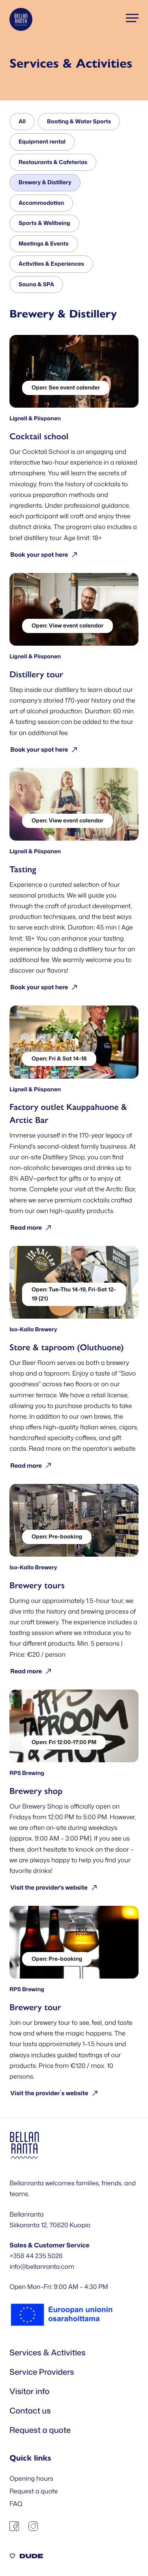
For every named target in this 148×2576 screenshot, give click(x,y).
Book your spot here (39, 555)
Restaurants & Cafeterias (53, 162)
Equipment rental (42, 142)
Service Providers (42, 2372)
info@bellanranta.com (42, 2267)
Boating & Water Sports (79, 122)
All (22, 122)
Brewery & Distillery (45, 182)
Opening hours (31, 2479)
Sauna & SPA (36, 284)
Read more (26, 1228)
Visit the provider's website (49, 1887)
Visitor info (29, 2391)
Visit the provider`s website (49, 2093)
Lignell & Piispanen (35, 419)
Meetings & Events (44, 244)
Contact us (30, 2411)
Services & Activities (48, 2353)
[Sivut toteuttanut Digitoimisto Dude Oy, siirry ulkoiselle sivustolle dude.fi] (26, 2557)
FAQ (16, 2504)
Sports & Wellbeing (44, 223)
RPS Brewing (27, 1773)
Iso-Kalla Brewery (33, 1330)
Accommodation (41, 203)
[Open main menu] (132, 18)
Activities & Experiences (51, 264)
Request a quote (40, 2430)
